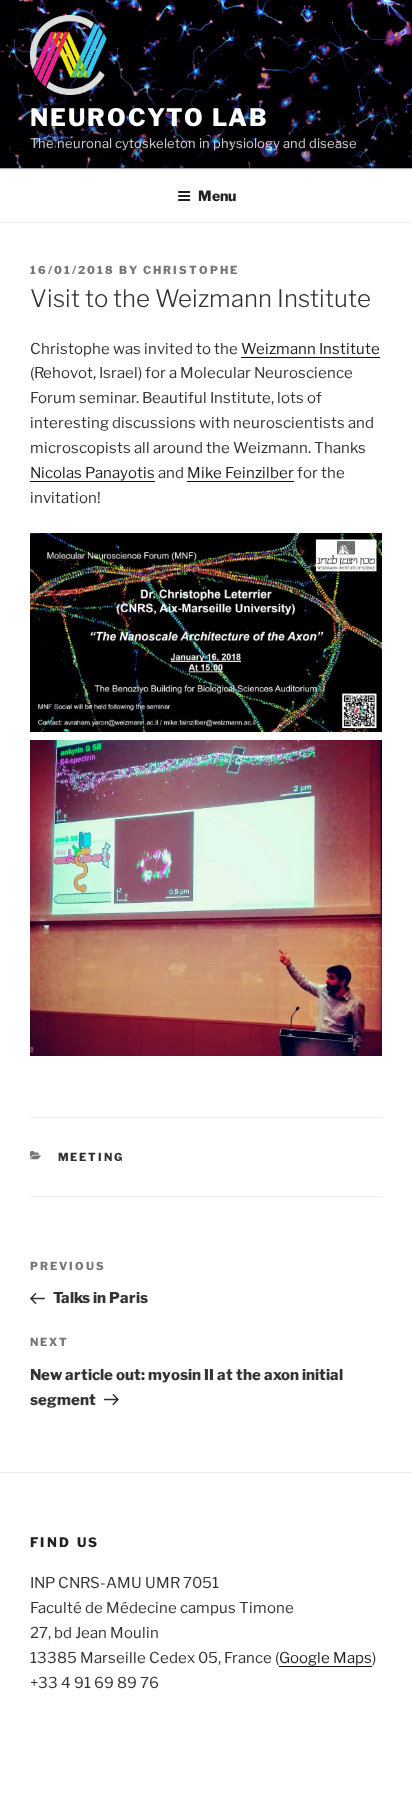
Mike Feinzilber (240, 473)
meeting (91, 1157)
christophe (191, 270)
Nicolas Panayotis (92, 473)
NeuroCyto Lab (149, 117)
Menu (217, 195)
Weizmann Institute (310, 349)
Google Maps (325, 1658)
